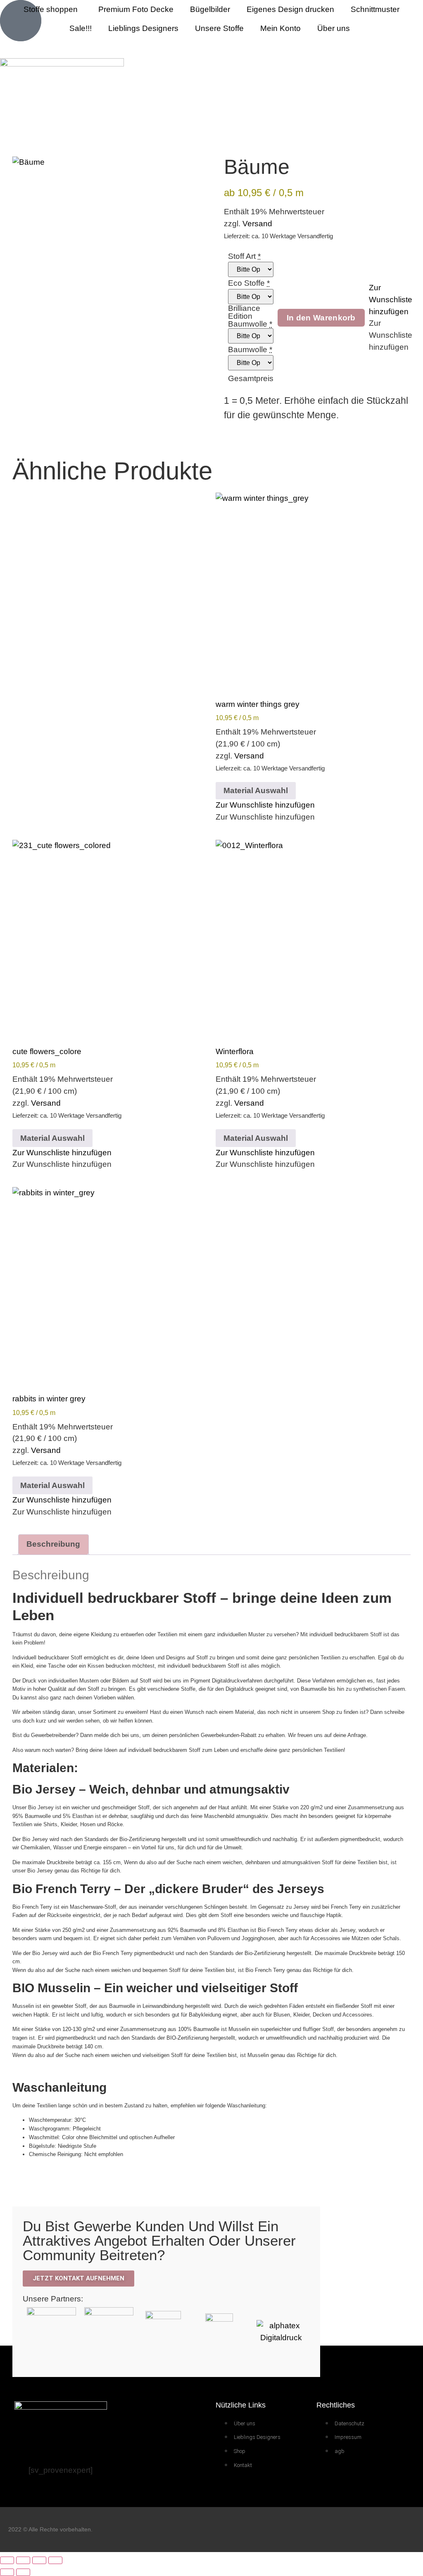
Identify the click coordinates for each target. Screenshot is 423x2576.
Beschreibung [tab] (53, 1544)
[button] (391, 300)
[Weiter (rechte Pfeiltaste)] (23, 2572)
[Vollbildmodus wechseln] (23, 2560)
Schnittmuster (375, 9)
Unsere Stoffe (219, 28)
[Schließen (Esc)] (55, 2560)
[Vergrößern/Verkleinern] (7, 2560)
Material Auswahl (256, 790)
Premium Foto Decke (136, 9)
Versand (257, 224)
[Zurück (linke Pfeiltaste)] (7, 2572)
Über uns (334, 28)
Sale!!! (81, 28)
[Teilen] (39, 2560)
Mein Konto (280, 28)
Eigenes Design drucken (290, 9)
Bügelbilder (210, 9)
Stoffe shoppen (51, 9)
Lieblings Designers (143, 28)
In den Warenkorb (321, 318)
